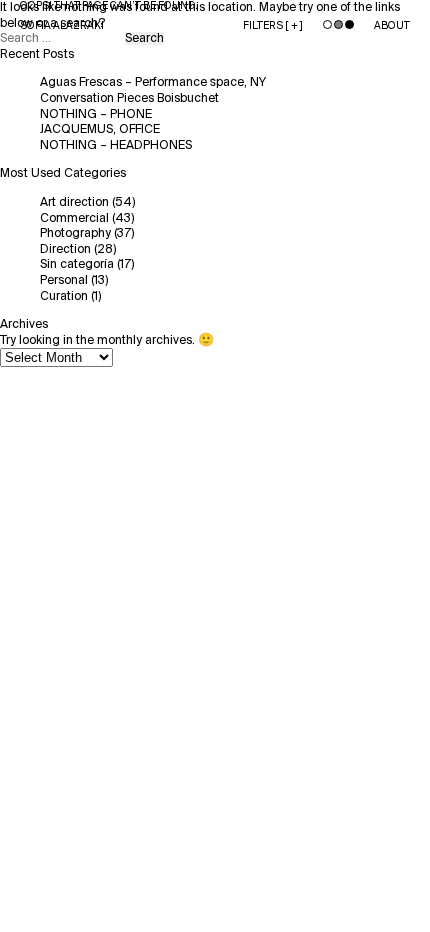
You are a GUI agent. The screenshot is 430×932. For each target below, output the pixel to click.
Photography (75, 233)
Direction (65, 249)
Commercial (74, 218)
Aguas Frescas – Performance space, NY (153, 82)
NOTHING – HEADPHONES (116, 145)
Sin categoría (77, 264)
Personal (64, 280)
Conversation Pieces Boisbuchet (129, 98)
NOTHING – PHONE (96, 114)
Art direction (74, 202)
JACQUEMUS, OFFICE (100, 129)
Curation (64, 296)
